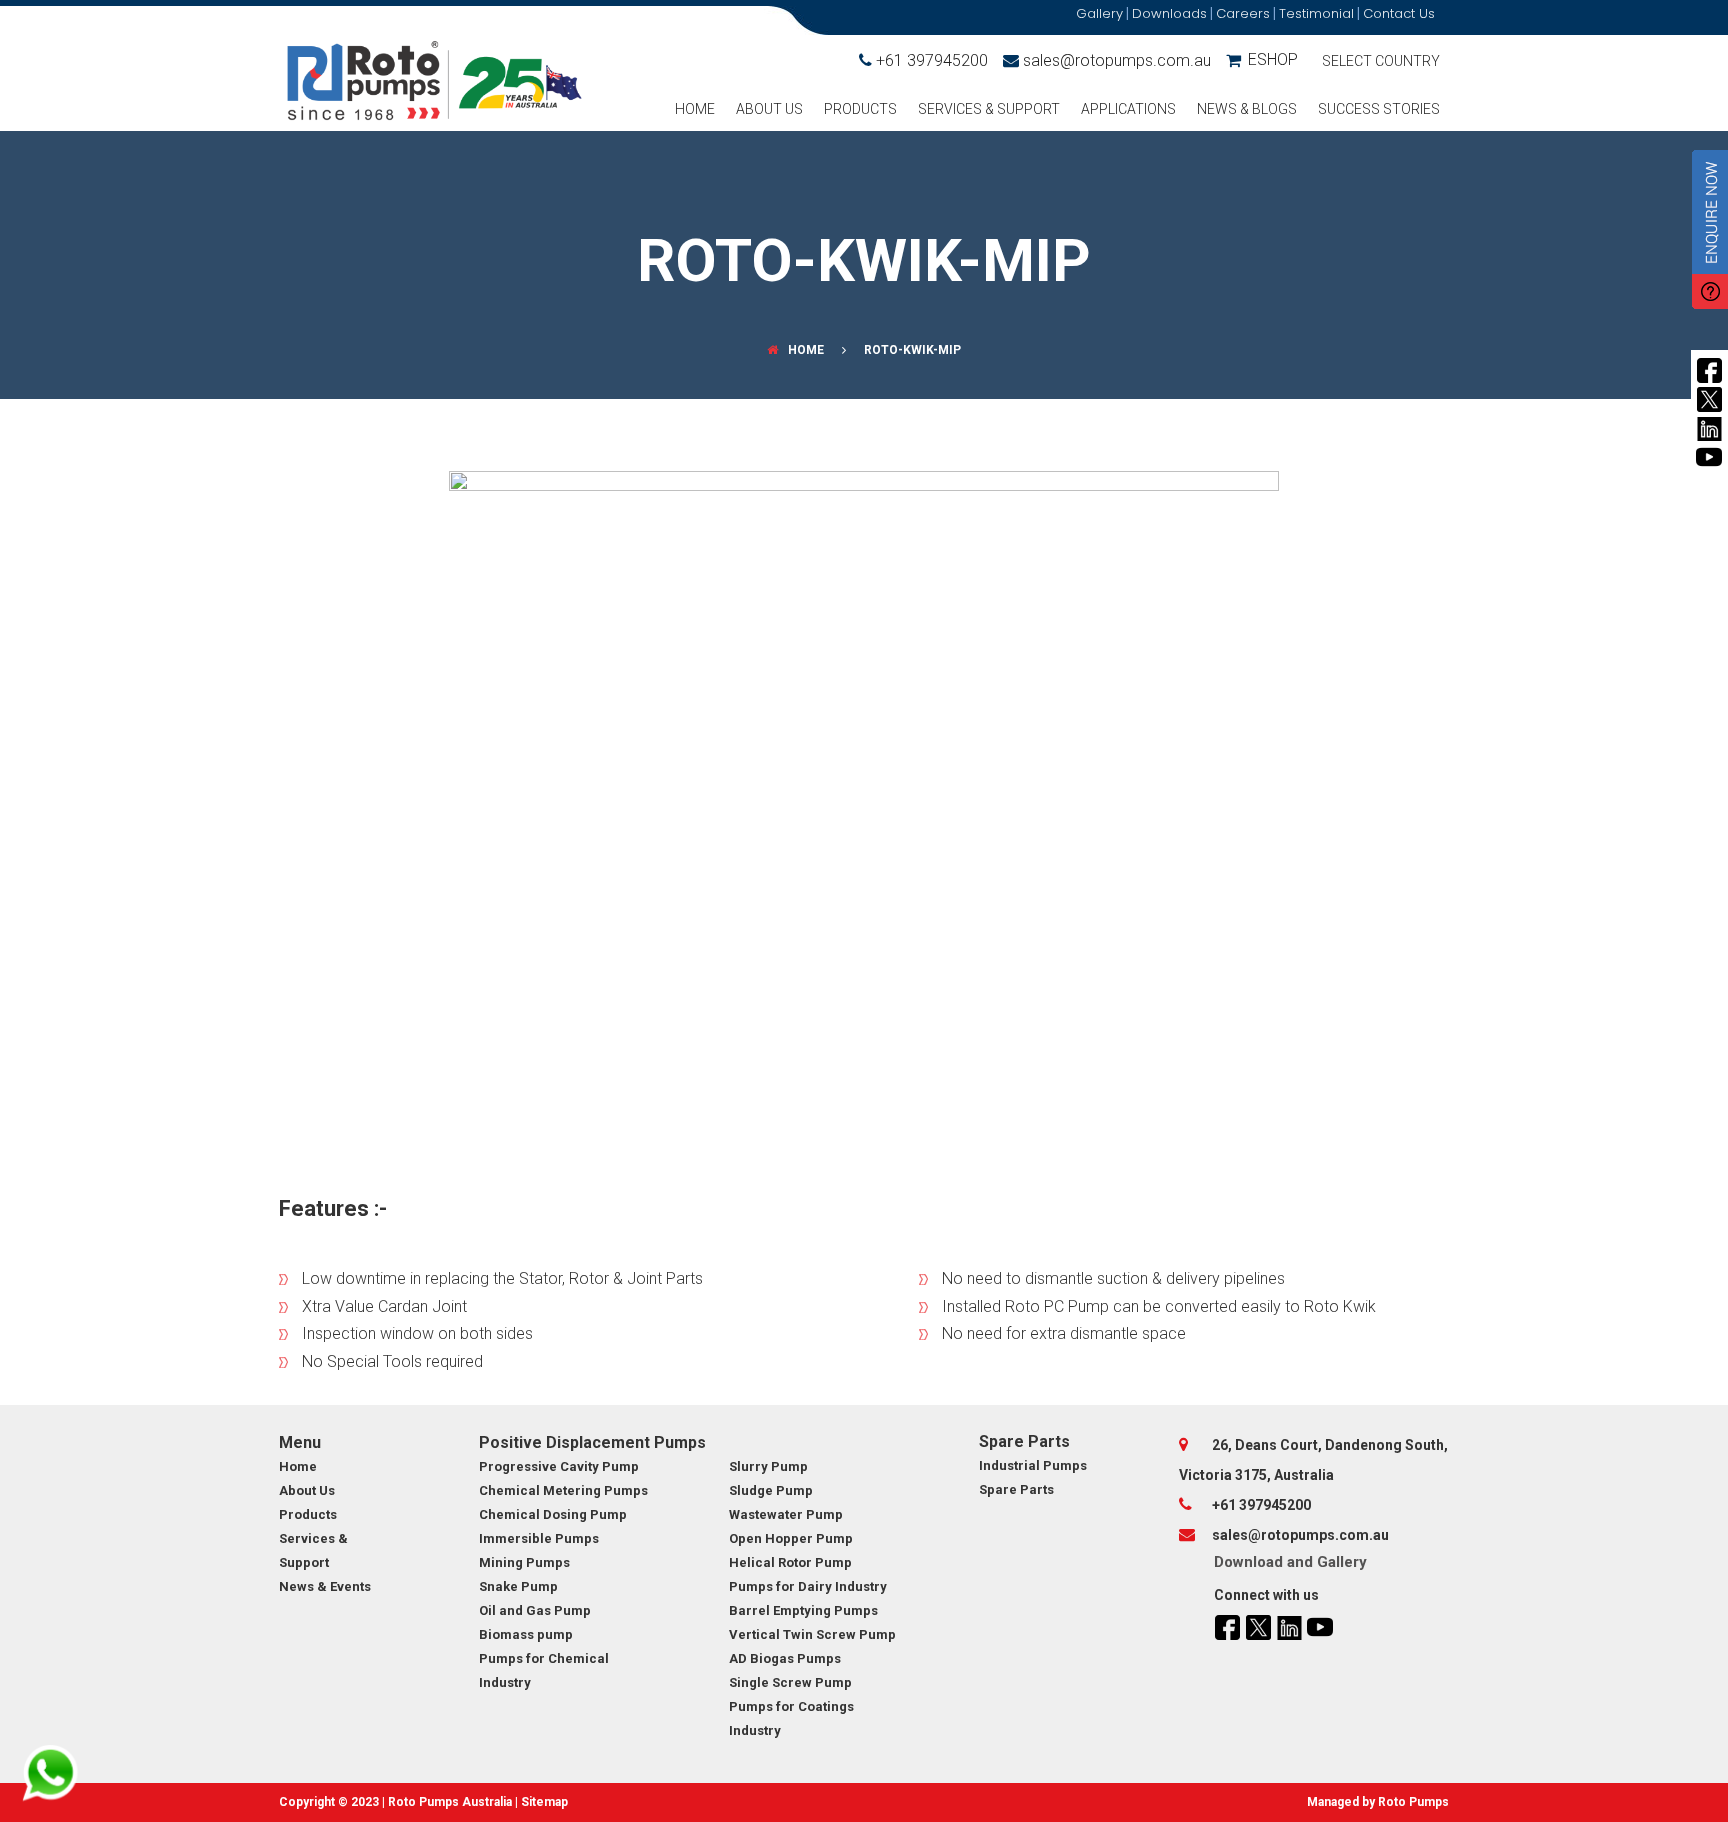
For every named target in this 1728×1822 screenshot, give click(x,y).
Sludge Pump (771, 1490)
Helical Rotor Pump (790, 1562)
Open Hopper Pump (791, 1538)
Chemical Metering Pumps (563, 1490)
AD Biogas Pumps (785, 1658)
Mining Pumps (524, 1562)
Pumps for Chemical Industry (544, 1670)
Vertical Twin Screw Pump (812, 1634)
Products (860, 109)
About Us (769, 109)
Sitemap (544, 1802)
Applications (1128, 109)
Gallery (1342, 1562)
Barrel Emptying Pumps (803, 1610)
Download (1248, 1562)
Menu (300, 1442)
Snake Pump (518, 1586)
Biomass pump (526, 1634)
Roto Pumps (1413, 1802)
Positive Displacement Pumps (592, 1442)
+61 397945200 (932, 60)
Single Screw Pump (790, 1682)
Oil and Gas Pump (535, 1610)
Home (695, 109)
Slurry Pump (768, 1466)
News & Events (325, 1586)
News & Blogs (1247, 109)
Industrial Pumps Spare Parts (1033, 1477)
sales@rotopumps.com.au (1117, 60)
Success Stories (1379, 109)
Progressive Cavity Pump (559, 1466)
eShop (1273, 59)
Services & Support (989, 109)
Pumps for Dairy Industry (808, 1586)
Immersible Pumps (539, 1538)
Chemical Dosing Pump (553, 1514)
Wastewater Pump (786, 1514)
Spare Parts (1024, 1441)
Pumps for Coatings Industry (791, 1718)
